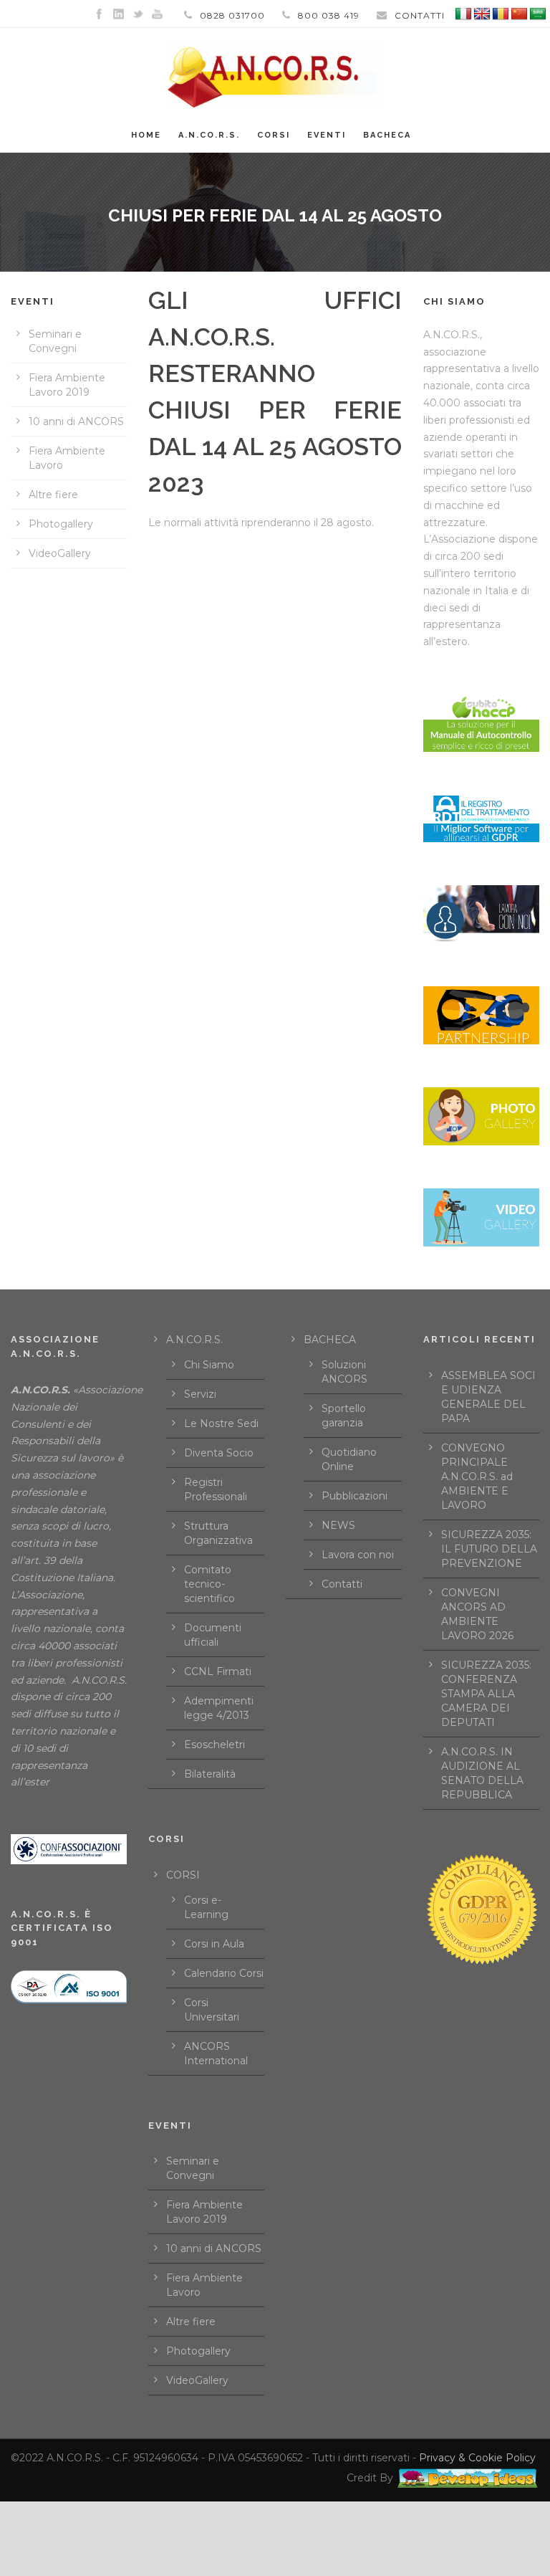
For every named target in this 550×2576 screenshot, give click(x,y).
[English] (482, 14)
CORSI (183, 1875)
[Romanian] (501, 14)
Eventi (327, 135)
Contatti (342, 1584)
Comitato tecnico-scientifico (209, 1584)
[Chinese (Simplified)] (519, 14)
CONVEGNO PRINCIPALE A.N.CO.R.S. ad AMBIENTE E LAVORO (477, 1477)
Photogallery (61, 524)
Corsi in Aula (214, 1944)
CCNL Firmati (218, 1671)
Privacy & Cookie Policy (477, 2458)
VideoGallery (60, 553)
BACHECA (387, 135)
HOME (146, 135)
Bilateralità (210, 1774)
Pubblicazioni (354, 1496)
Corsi (274, 135)
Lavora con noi (358, 1555)
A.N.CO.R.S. (209, 135)
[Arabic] (538, 14)
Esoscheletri (214, 1745)
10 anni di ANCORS (76, 421)
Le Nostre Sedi (221, 1423)
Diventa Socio (219, 1453)
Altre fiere (53, 495)
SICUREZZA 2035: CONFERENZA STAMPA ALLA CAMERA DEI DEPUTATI (486, 1694)
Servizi (200, 1394)
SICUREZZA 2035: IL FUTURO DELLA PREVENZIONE (489, 1549)
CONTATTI (420, 15)
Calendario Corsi (224, 1973)
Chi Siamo (209, 1365)
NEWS (338, 1525)
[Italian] (463, 14)
